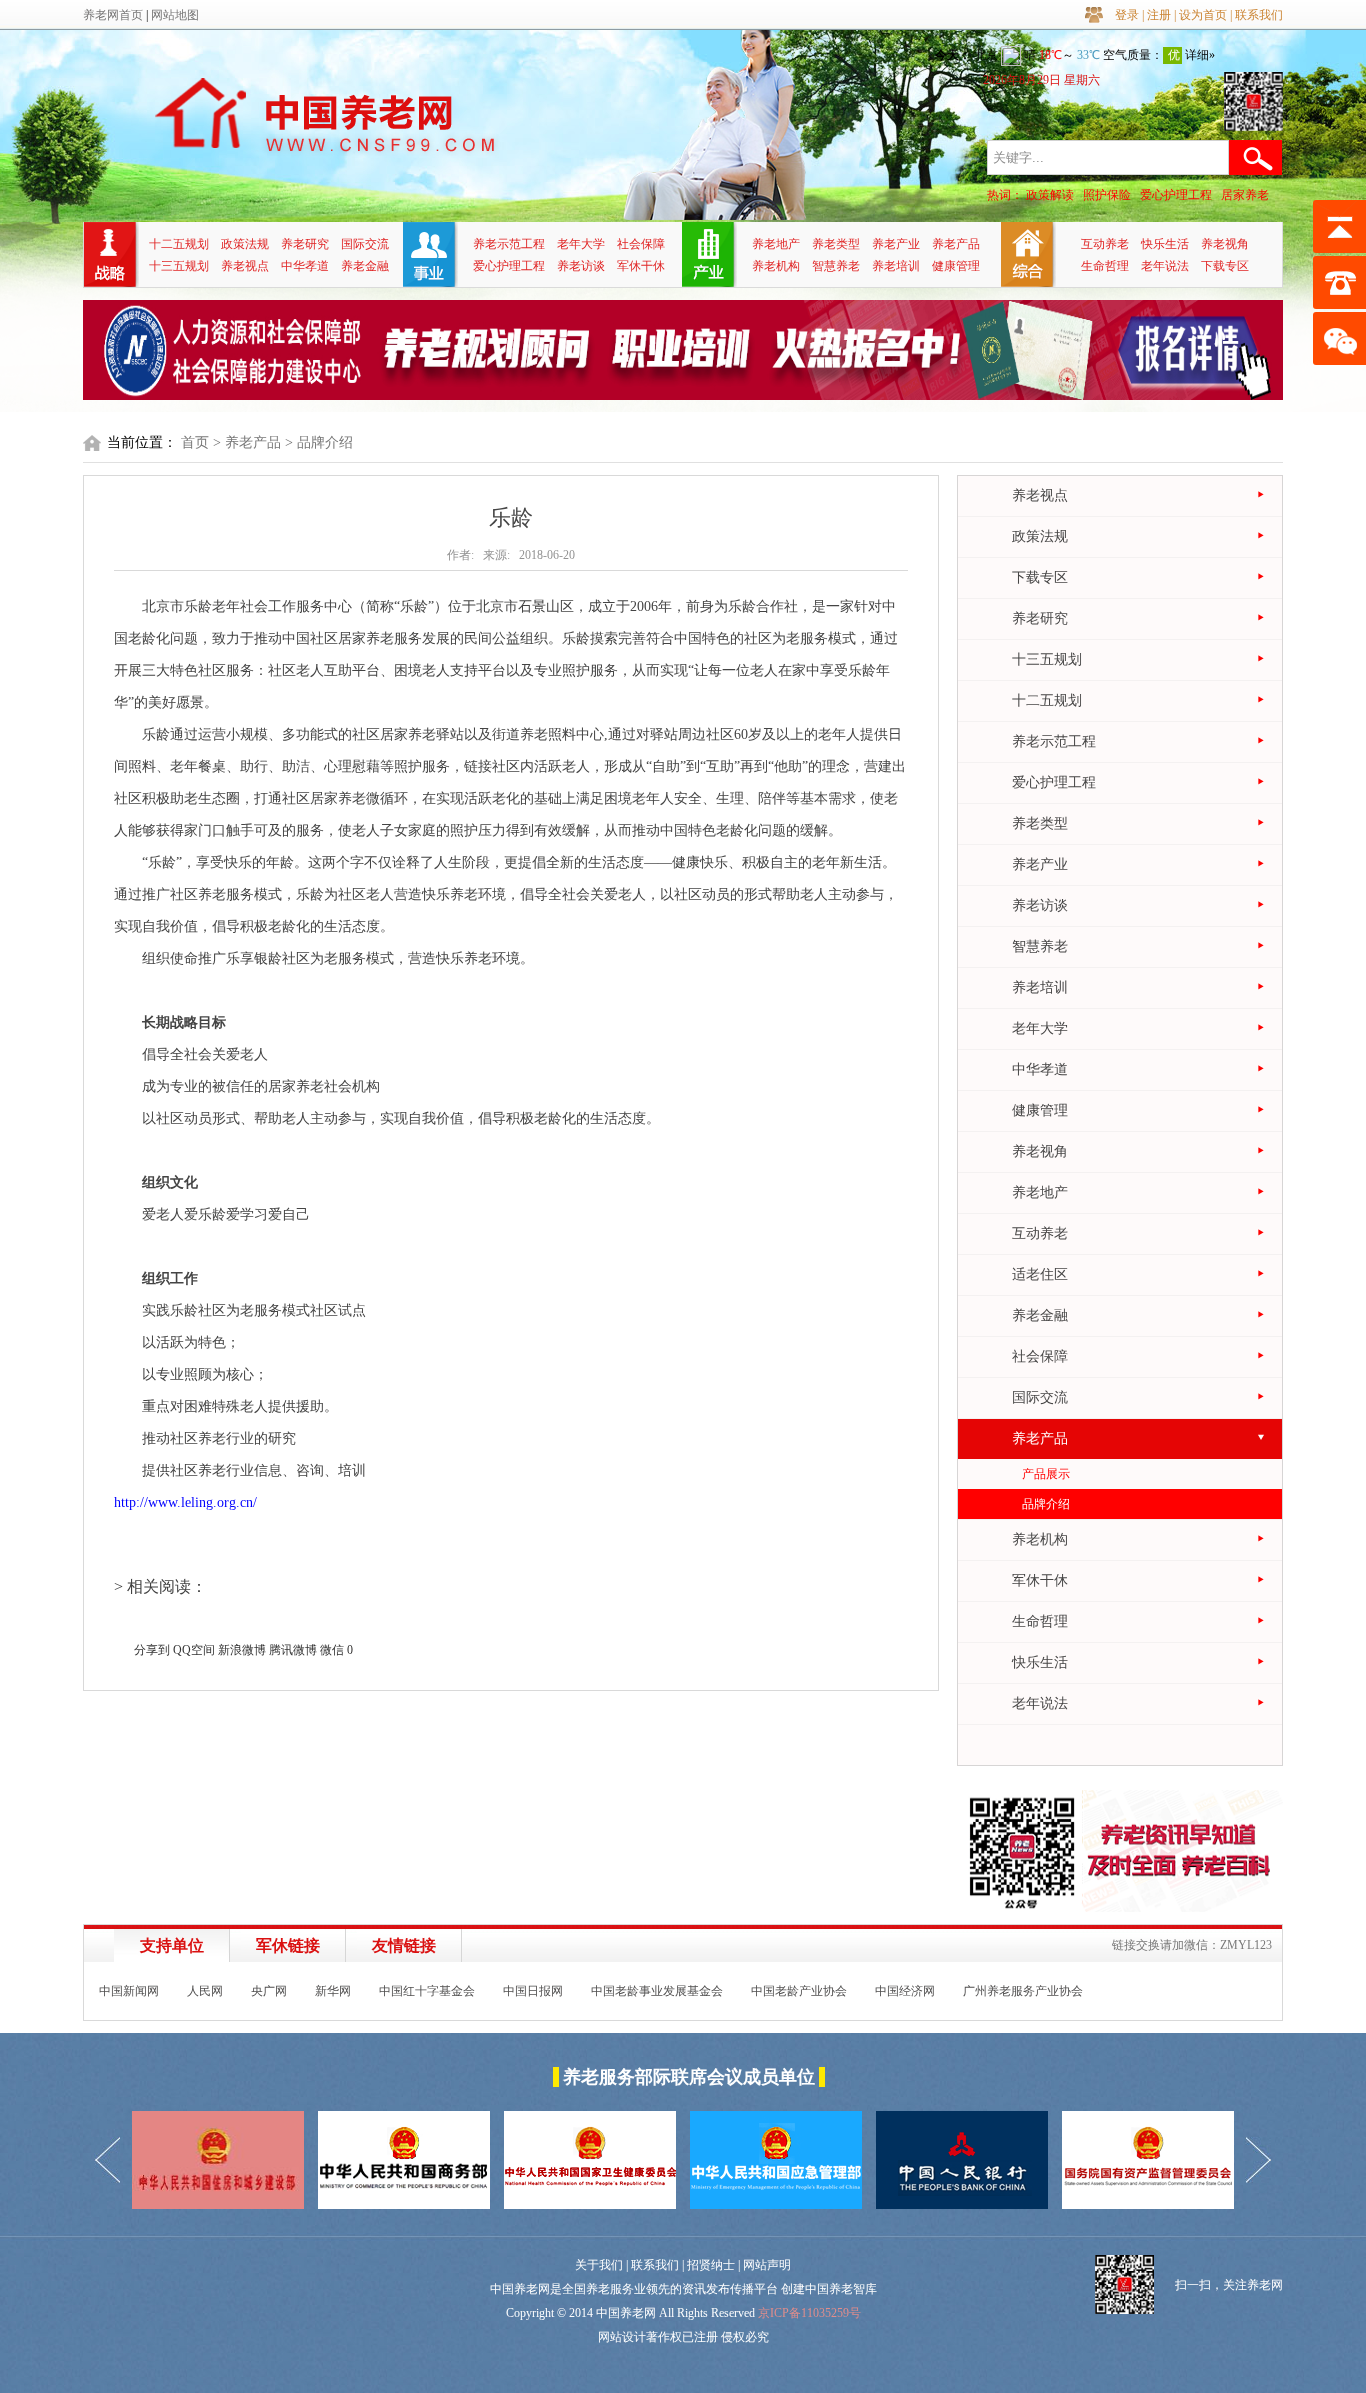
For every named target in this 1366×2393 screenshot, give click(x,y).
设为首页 (1203, 15)
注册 (1159, 15)
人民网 (205, 1991)
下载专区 (1225, 266)
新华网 (333, 1991)
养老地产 (776, 244)
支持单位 (172, 1945)
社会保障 (641, 244)
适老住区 (1040, 1274)
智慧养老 (836, 266)
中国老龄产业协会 (799, 1991)
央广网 (269, 1991)
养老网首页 (113, 15)
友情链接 (404, 1945)
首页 (195, 442)
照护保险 (1107, 195)
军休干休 (641, 266)
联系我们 (1259, 15)
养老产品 (956, 244)
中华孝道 (305, 266)
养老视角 (1225, 244)
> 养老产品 (247, 442)
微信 (332, 1650)
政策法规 (245, 244)
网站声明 (767, 2265)
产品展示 (1046, 1474)
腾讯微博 (293, 1650)
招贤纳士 (711, 2265)
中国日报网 (533, 1991)
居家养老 (1245, 195)
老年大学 (581, 244)
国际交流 (365, 244)
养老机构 (776, 266)
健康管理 (956, 266)
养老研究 (305, 244)
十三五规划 (179, 266)
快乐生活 (1165, 244)
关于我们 (599, 2265)
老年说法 (1165, 266)
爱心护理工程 (1176, 195)
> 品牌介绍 (319, 442)
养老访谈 (581, 266)
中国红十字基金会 (427, 1991)
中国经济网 (905, 1991)
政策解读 (1050, 195)
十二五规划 (179, 244)
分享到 (152, 1650)
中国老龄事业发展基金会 (657, 1991)
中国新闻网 (129, 1991)
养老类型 (836, 244)
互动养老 (1105, 244)
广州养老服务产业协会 (1023, 1991)
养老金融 (365, 266)
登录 (1127, 15)
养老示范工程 (509, 244)
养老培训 (896, 266)
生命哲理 (1105, 266)
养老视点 (245, 266)
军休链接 (288, 1945)
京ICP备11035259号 (809, 2313)
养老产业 (896, 244)
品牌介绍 (1046, 1504)
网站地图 (175, 15)
